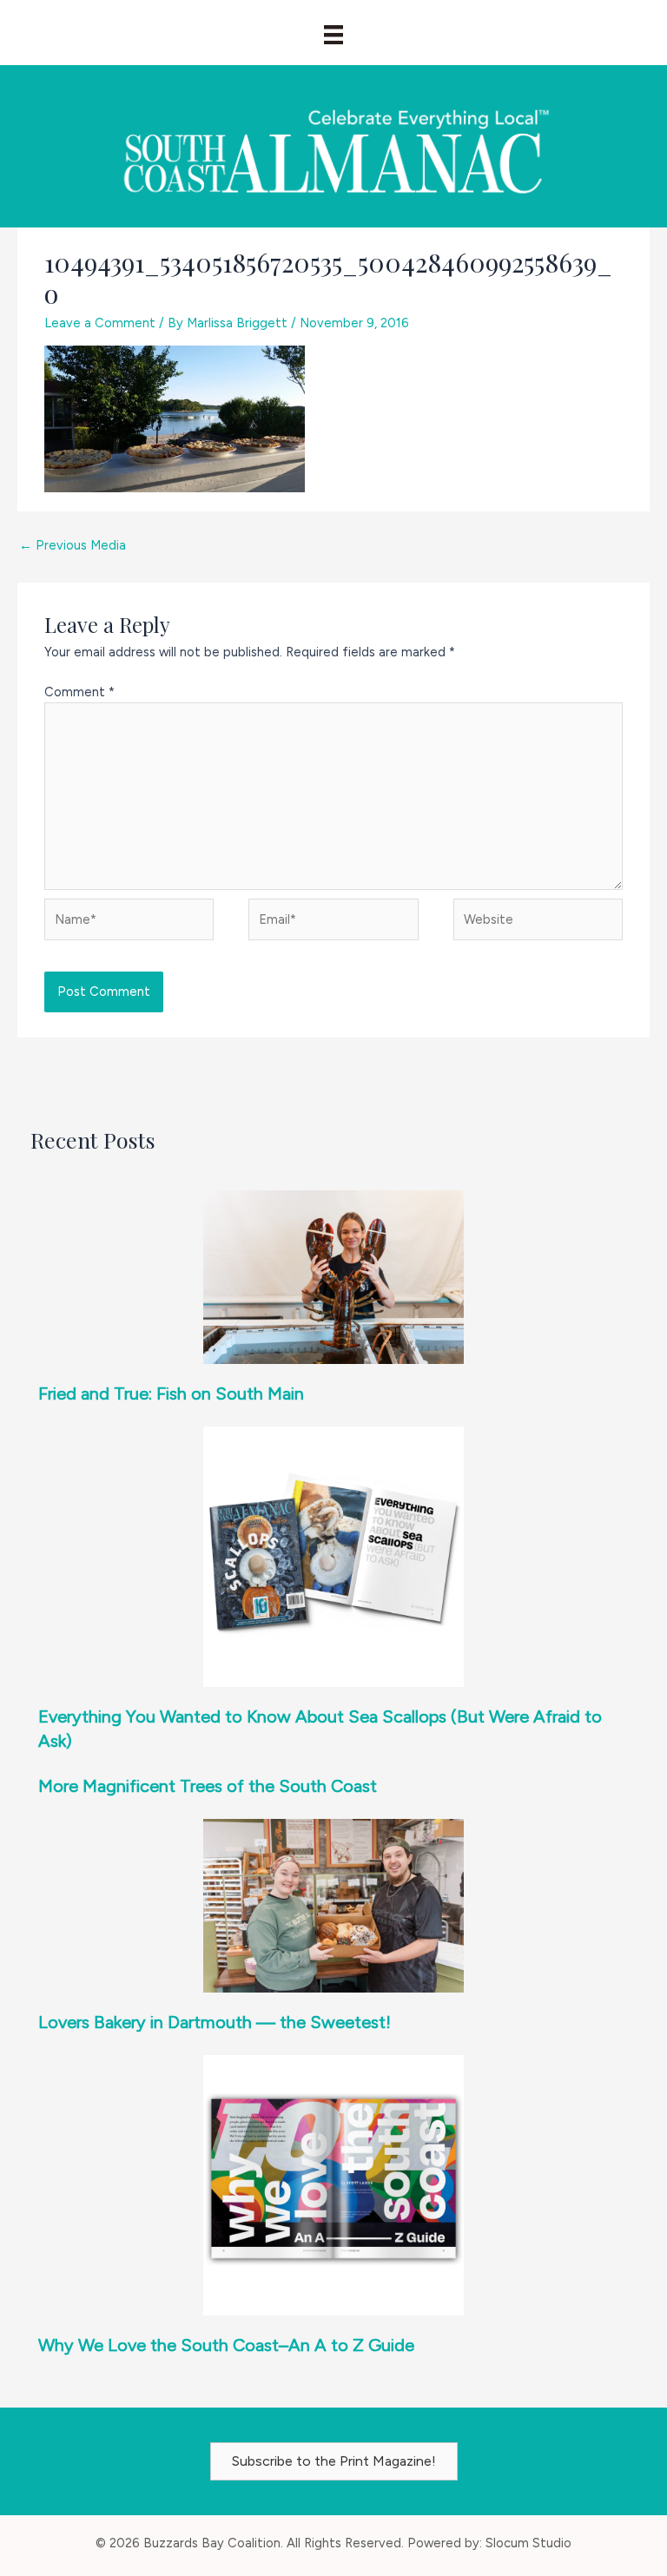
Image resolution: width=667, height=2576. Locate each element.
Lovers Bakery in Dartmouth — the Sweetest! (215, 2022)
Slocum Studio (528, 2543)
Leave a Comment (100, 323)
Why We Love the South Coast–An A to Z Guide (226, 2345)
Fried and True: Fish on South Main (171, 1393)
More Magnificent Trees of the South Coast (208, 1786)
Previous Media (73, 545)
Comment (79, 692)
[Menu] (333, 35)
